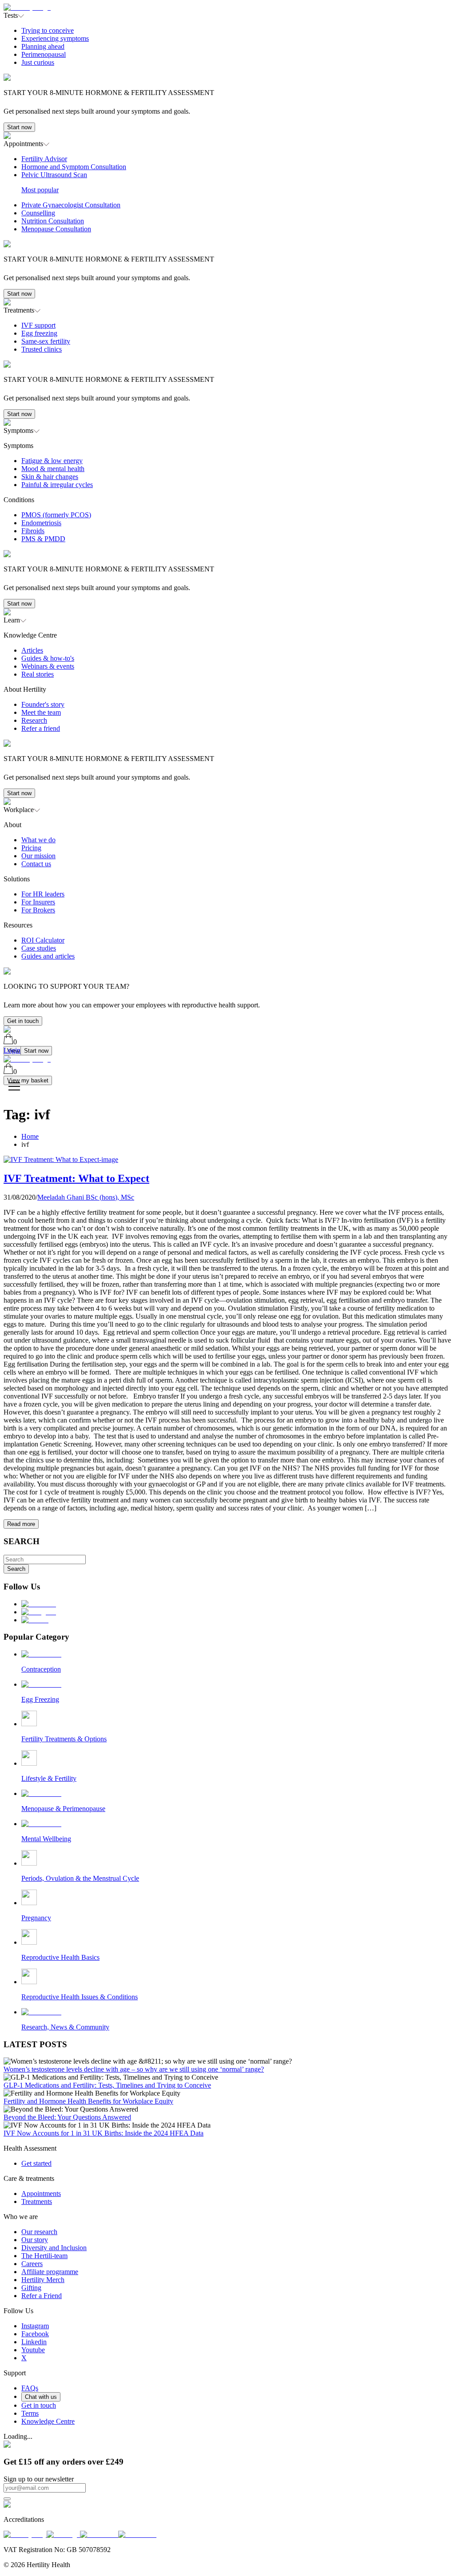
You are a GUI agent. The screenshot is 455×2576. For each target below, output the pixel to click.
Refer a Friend (42, 2296)
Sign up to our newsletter (39, 2479)
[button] (227, 76)
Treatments (37, 2201)
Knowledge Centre (48, 2421)
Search (16, 1569)
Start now (19, 127)
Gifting (31, 2288)
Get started (36, 2163)
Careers (32, 2264)
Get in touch (23, 1021)
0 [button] (15, 1042)
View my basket (28, 1080)
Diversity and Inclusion (54, 2248)
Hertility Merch (43, 2280)
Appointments (41, 2194)
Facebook (35, 2334)
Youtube (33, 2350)
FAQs (30, 2388)
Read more (21, 1524)
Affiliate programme (50, 2272)
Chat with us (41, 2397)
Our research (39, 2232)
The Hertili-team (44, 2256)
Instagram (35, 2326)
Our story (35, 2240)
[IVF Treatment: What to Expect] (61, 1159)
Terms (30, 2413)
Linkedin (34, 2342)
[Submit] (7, 2499)
